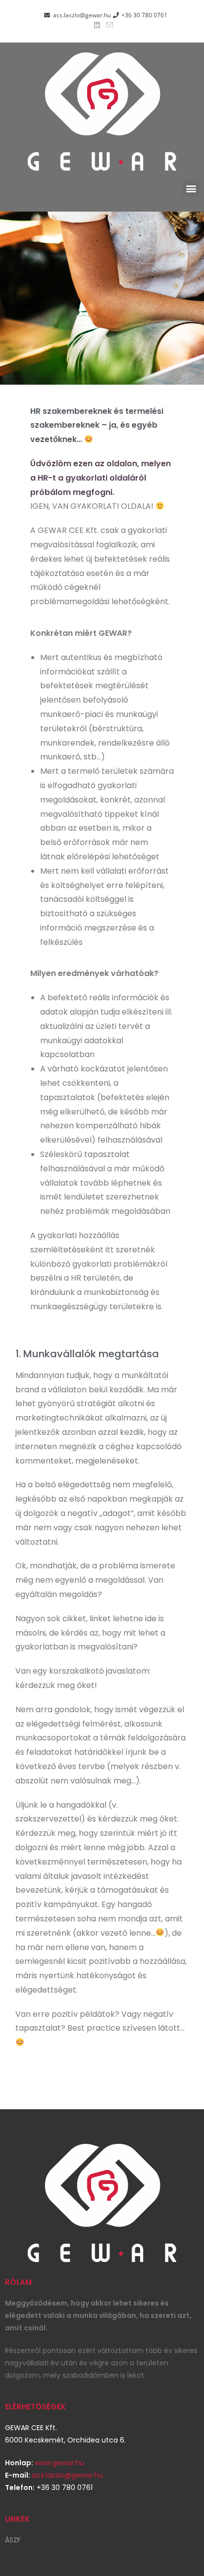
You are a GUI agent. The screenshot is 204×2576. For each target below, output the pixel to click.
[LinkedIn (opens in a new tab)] (97, 25)
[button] (191, 189)
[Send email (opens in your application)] (108, 25)
